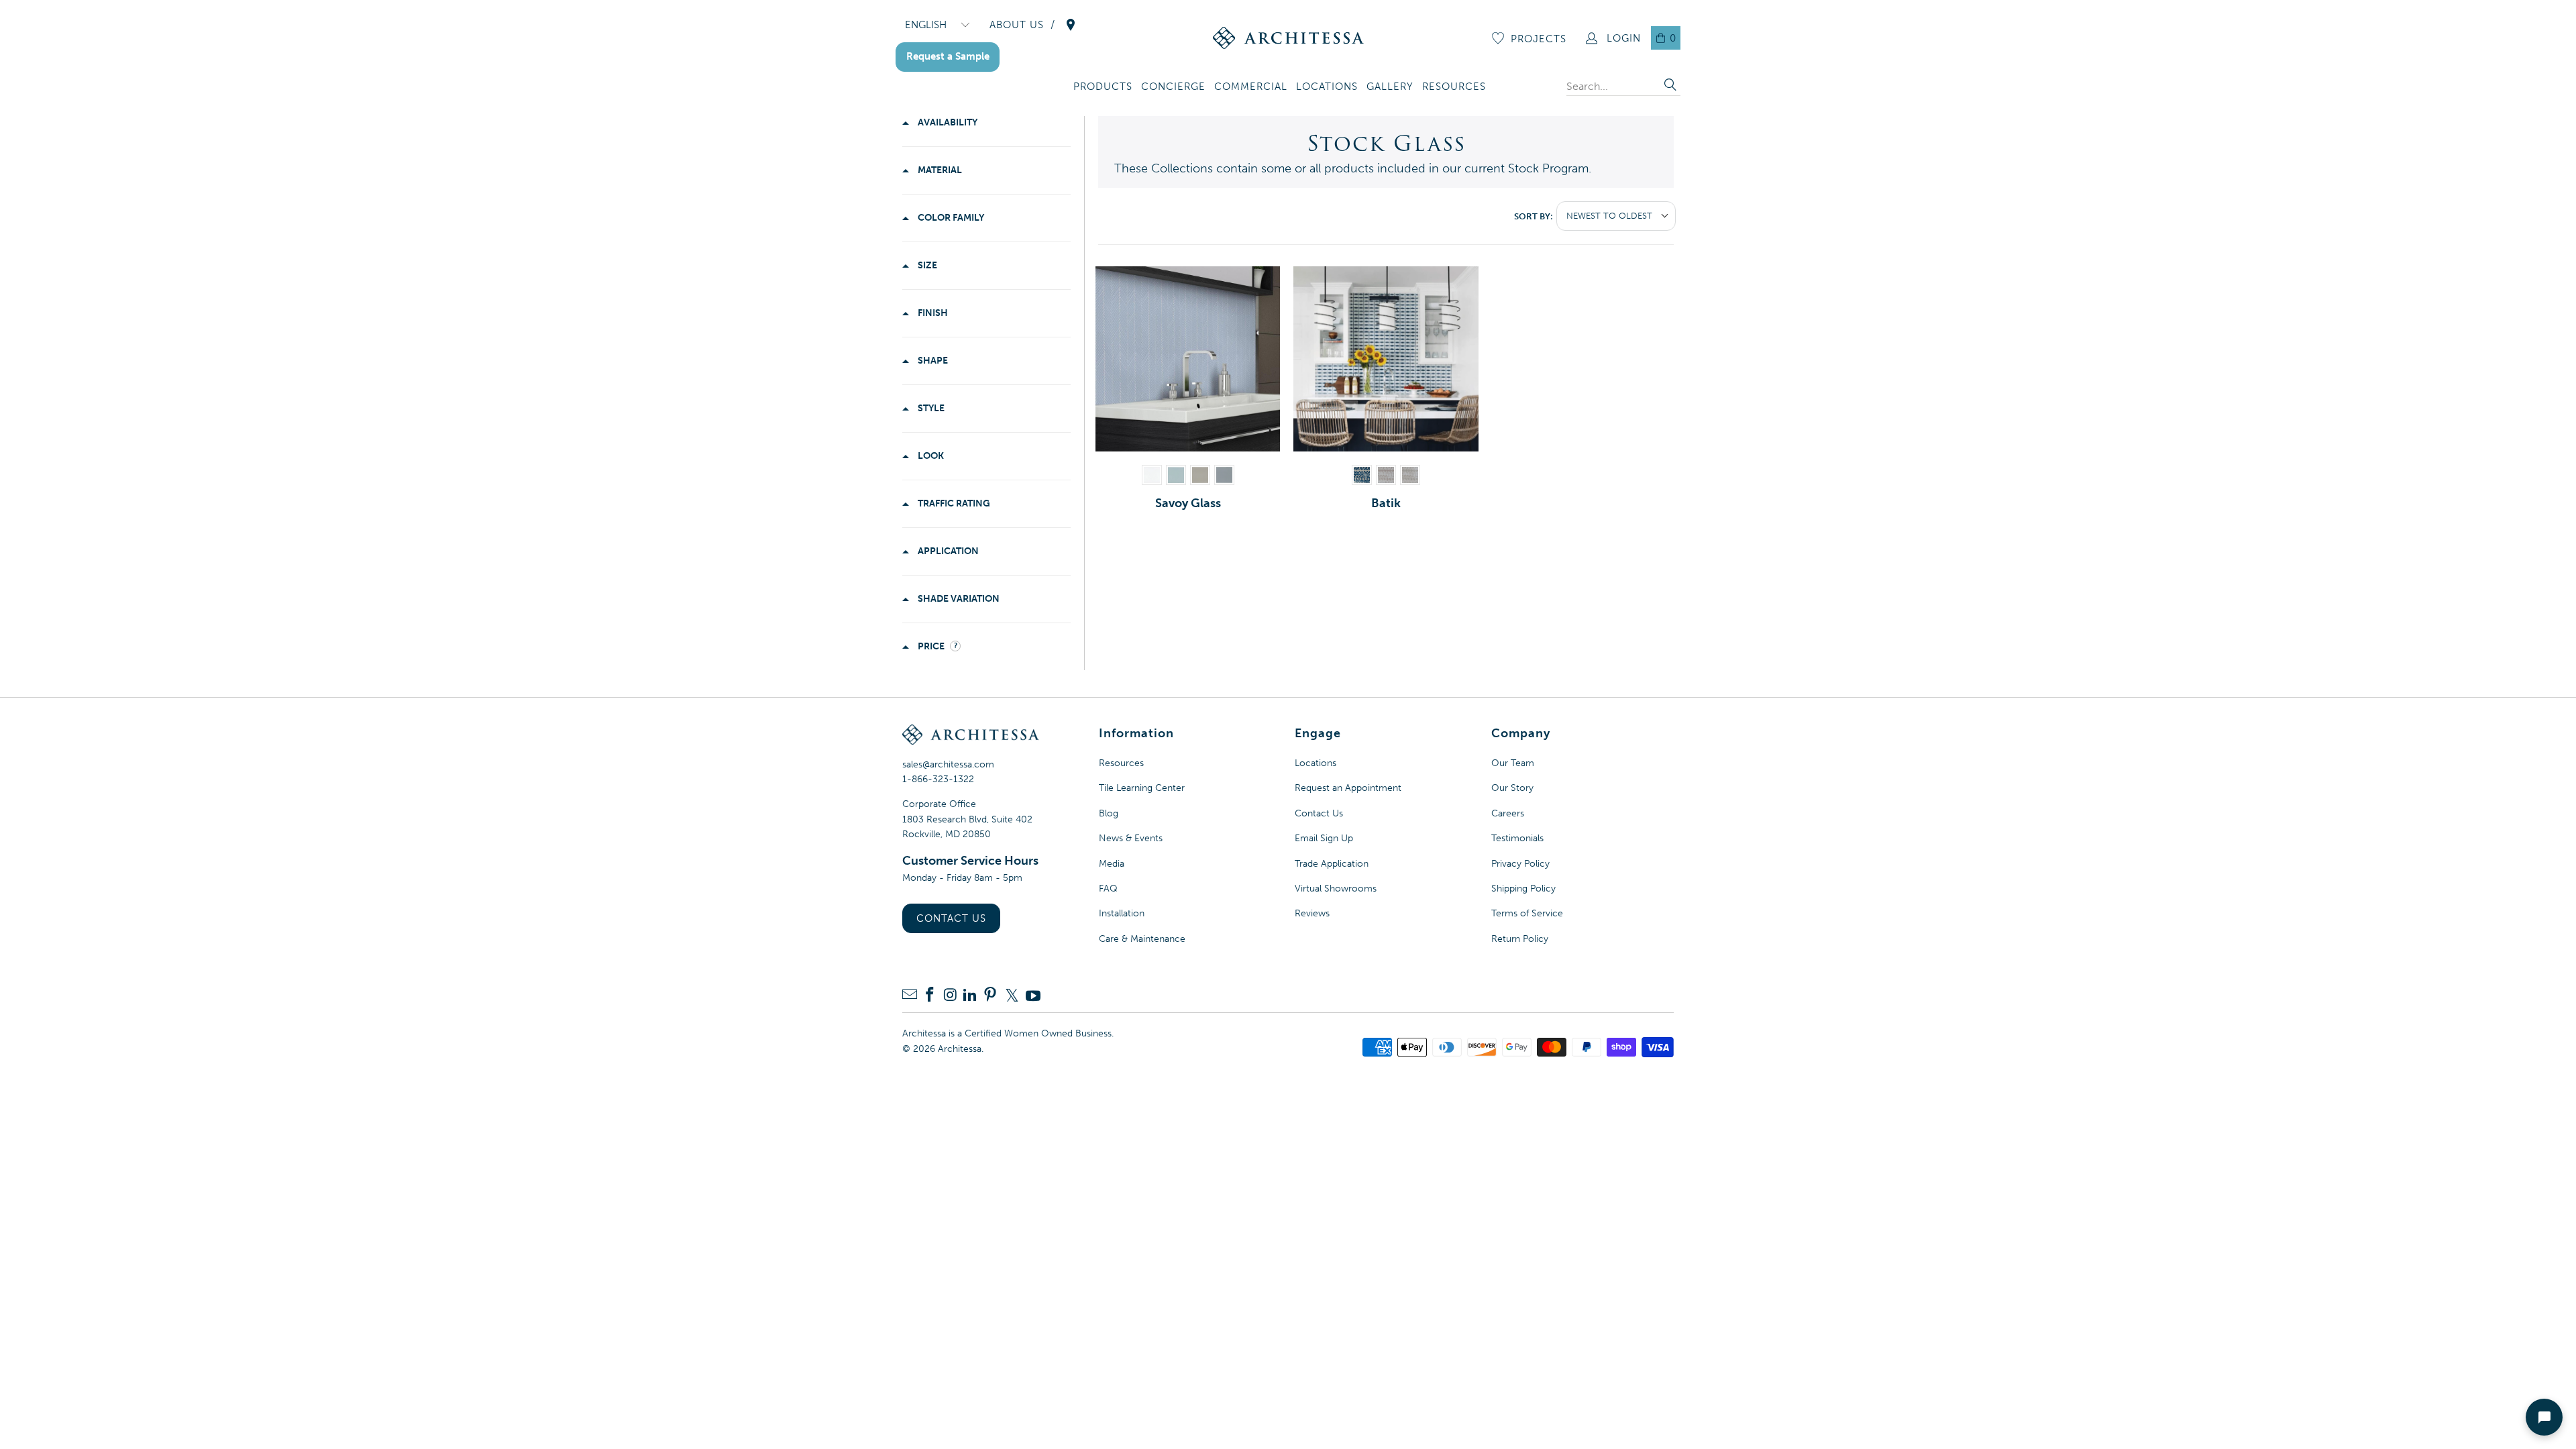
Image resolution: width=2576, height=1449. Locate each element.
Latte (1200, 475)
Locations (1316, 763)
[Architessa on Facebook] (930, 996)
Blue (1176, 475)
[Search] (1670, 86)
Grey (1224, 475)
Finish (932, 313)
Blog (1109, 813)
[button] (1103, 88)
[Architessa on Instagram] (950, 996)
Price (931, 646)
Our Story (1512, 788)
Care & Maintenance (1142, 939)
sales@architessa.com (948, 764)
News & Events (1131, 838)
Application (947, 551)
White (1152, 475)
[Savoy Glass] (1188, 359)
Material (939, 170)
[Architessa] (1288, 38)
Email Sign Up (1324, 838)
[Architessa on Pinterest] (990, 996)
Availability (947, 122)
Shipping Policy (1523, 889)
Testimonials (1517, 838)
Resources (1121, 763)
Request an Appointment (1348, 788)
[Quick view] (1267, 438)
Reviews (1312, 913)
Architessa (960, 1049)
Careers (1508, 813)
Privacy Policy (1520, 864)
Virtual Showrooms (1336, 889)
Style (930, 408)
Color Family (950, 218)
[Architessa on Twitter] (1012, 996)
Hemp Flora (1410, 475)
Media (1112, 864)
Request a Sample (948, 56)
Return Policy (1520, 939)
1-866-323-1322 (938, 779)
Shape (932, 361)
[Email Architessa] (910, 996)
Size (926, 265)
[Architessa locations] (1071, 25)
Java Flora (1386, 475)
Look (930, 456)
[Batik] (1386, 359)
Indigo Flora (1362, 475)
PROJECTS (1539, 39)
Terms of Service (1527, 913)
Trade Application (1332, 864)
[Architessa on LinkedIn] (970, 996)
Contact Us (951, 918)
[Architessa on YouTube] (1033, 996)
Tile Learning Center (1142, 788)
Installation (1122, 913)
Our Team (1513, 763)
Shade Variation (958, 599)
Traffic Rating (953, 503)
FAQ (1108, 889)
